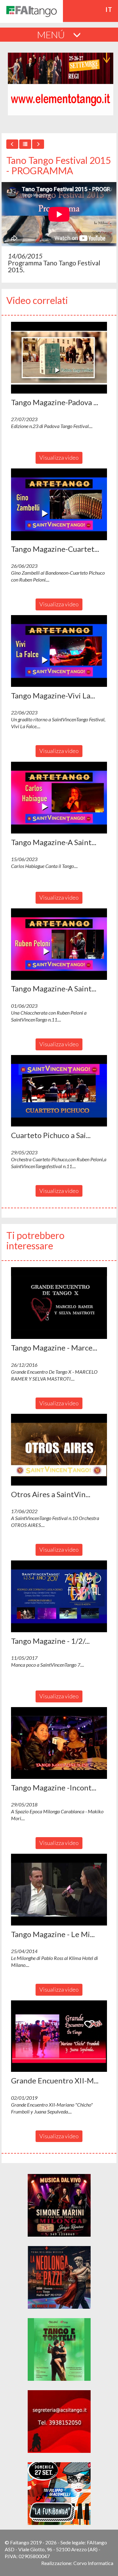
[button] (59, 358)
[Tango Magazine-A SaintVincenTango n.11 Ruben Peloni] (59, 944)
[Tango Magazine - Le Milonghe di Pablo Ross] (59, 1890)
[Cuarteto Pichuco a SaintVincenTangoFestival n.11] (59, 1091)
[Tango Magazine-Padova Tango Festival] (59, 358)
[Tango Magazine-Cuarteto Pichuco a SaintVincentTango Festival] (59, 504)
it (109, 9)
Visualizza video (59, 457)
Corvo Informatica (93, 2563)
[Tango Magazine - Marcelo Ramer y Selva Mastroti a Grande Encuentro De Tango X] (59, 1303)
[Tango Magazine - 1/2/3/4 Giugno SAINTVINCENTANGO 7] (59, 1596)
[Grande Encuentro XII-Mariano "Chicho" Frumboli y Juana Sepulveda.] (59, 2036)
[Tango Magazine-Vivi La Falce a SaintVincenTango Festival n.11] (59, 651)
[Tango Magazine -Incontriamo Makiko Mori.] (59, 1743)
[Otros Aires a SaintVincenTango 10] (59, 1450)
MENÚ (52, 34)
